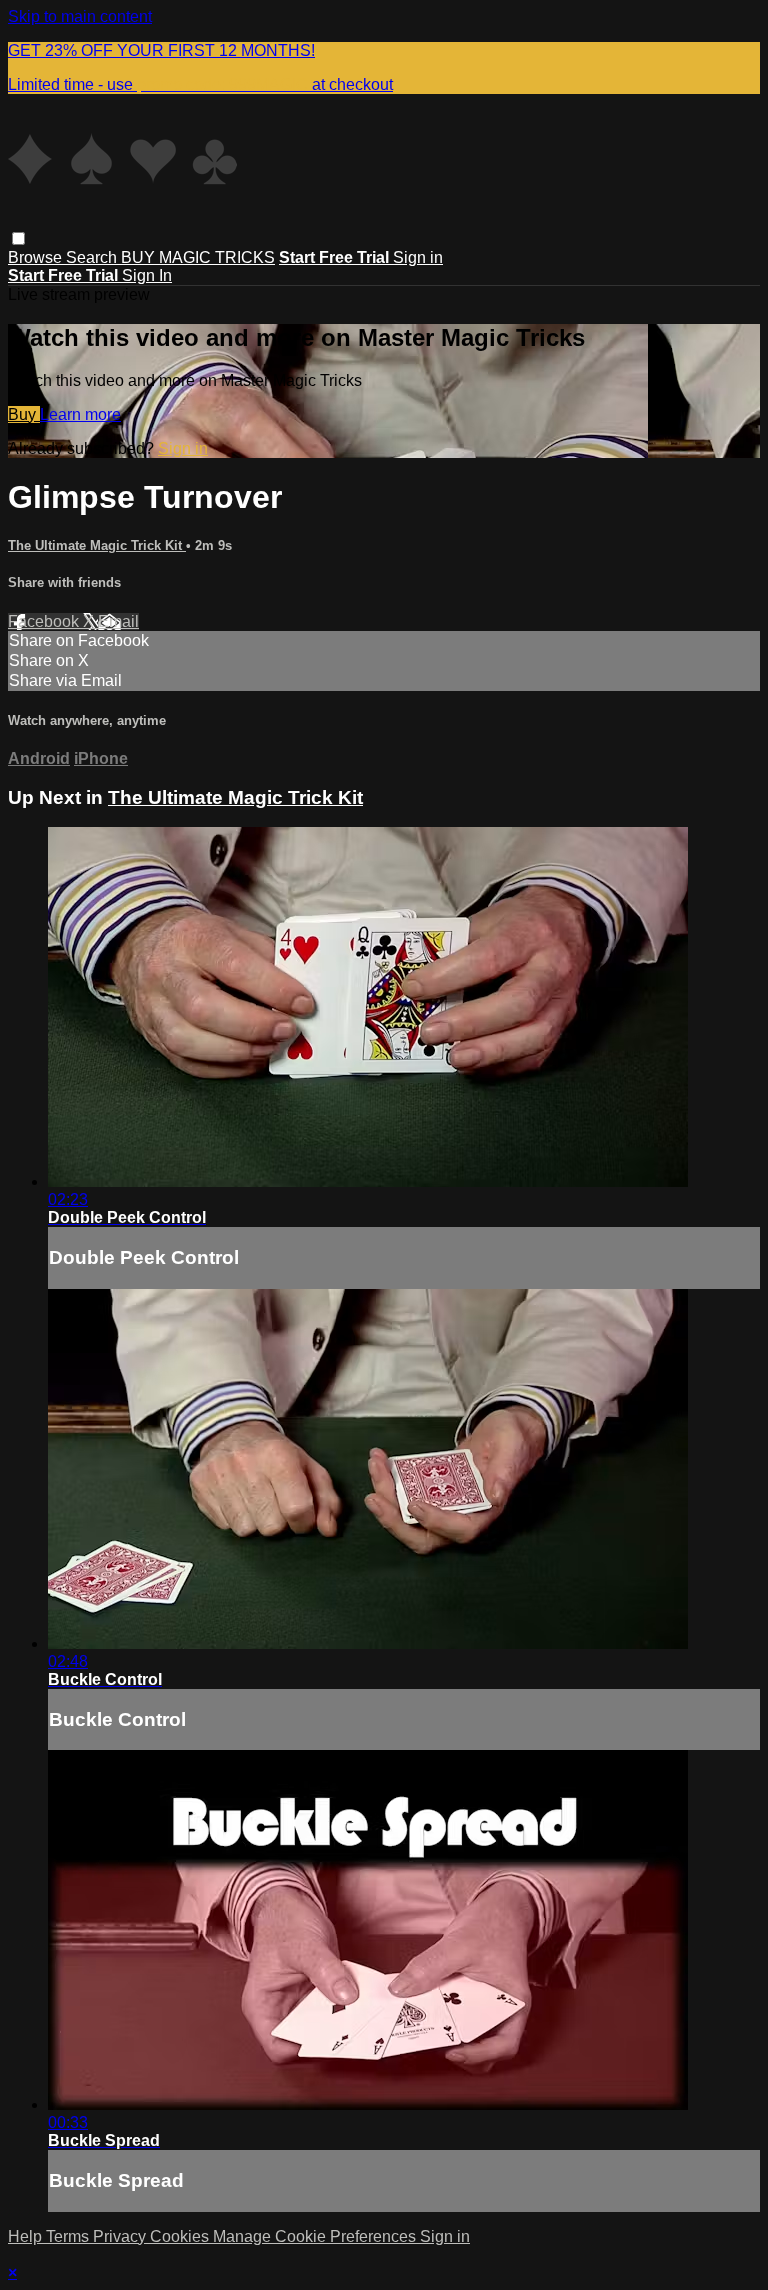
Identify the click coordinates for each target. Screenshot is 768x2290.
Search (93, 257)
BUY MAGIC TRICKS (198, 257)
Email (118, 621)
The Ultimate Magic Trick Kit (97, 545)
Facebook (45, 621)
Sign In (147, 275)
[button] (18, 238)
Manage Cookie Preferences (316, 2236)
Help (27, 2236)
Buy (24, 414)
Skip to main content (80, 16)
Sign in (418, 257)
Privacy (121, 2236)
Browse (37, 257)
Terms (69, 2236)
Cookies (181, 2236)
